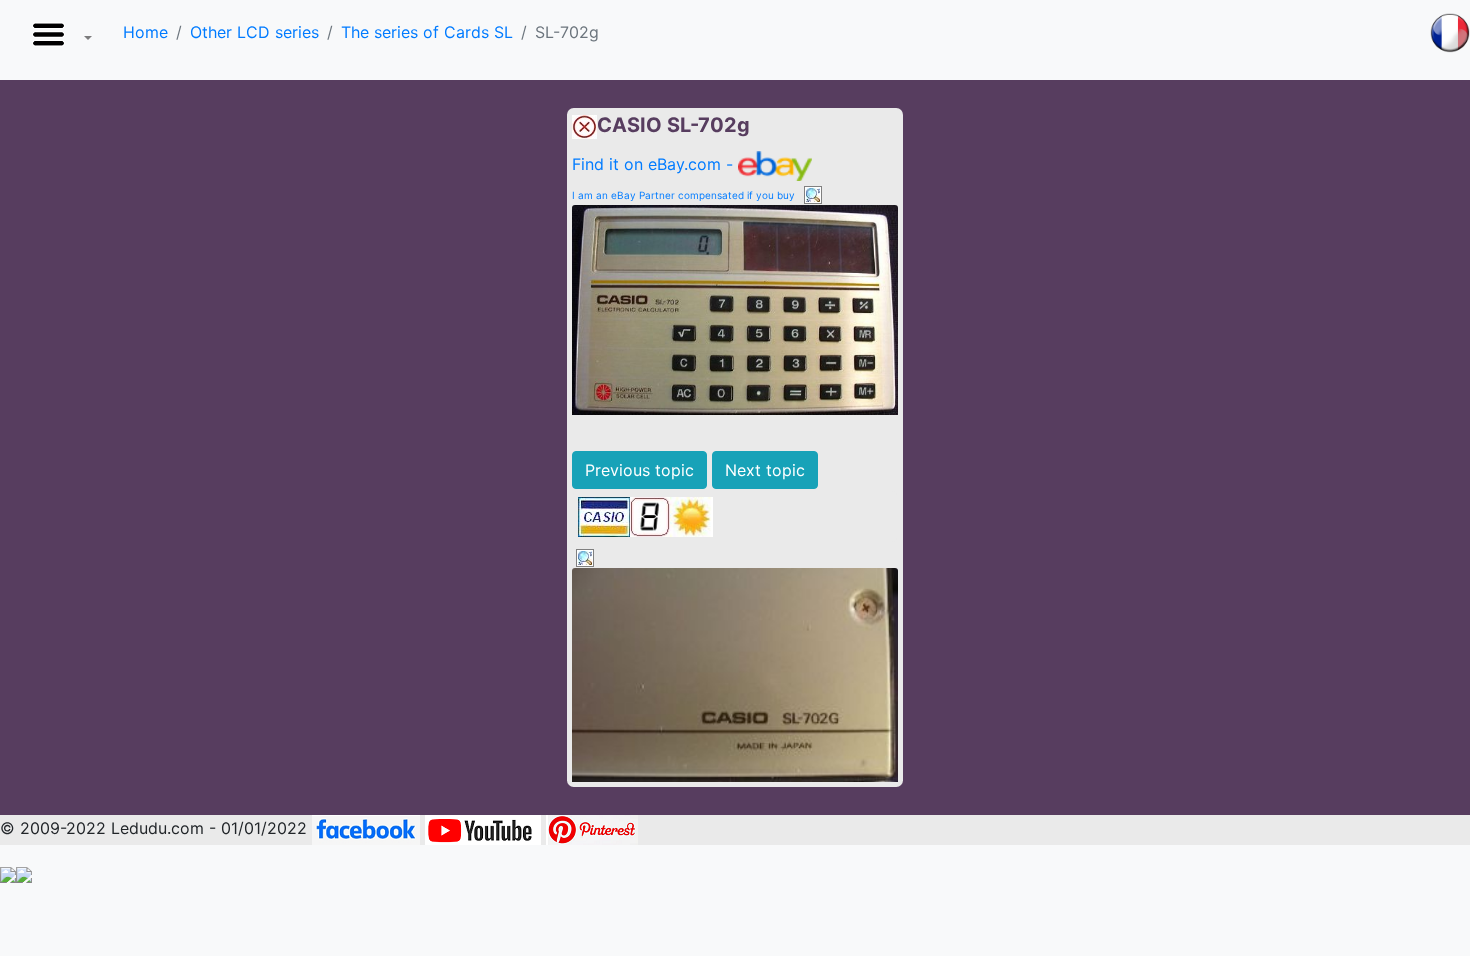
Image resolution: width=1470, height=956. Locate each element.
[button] (58, 40)
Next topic (765, 470)
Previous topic (639, 470)
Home (145, 32)
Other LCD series (254, 32)
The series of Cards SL (427, 32)
